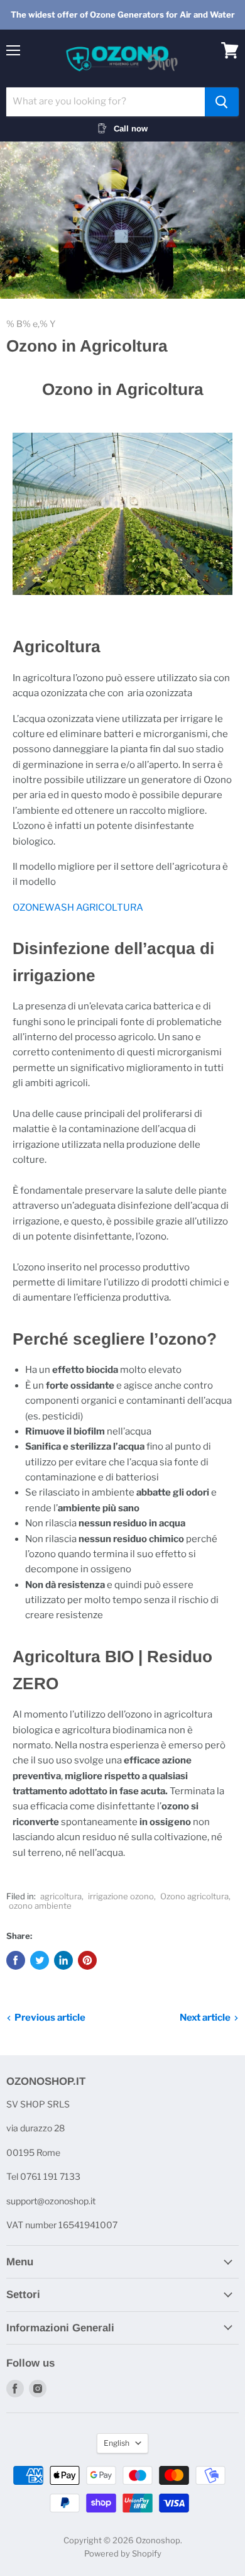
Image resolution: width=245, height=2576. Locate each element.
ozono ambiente (40, 1906)
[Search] (222, 102)
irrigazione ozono (121, 1896)
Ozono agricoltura (194, 1896)
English (117, 2443)
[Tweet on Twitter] (40, 1960)
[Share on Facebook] (16, 1960)
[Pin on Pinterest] (87, 1960)
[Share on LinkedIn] (63, 1960)
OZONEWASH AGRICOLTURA (79, 908)
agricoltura (61, 1896)
